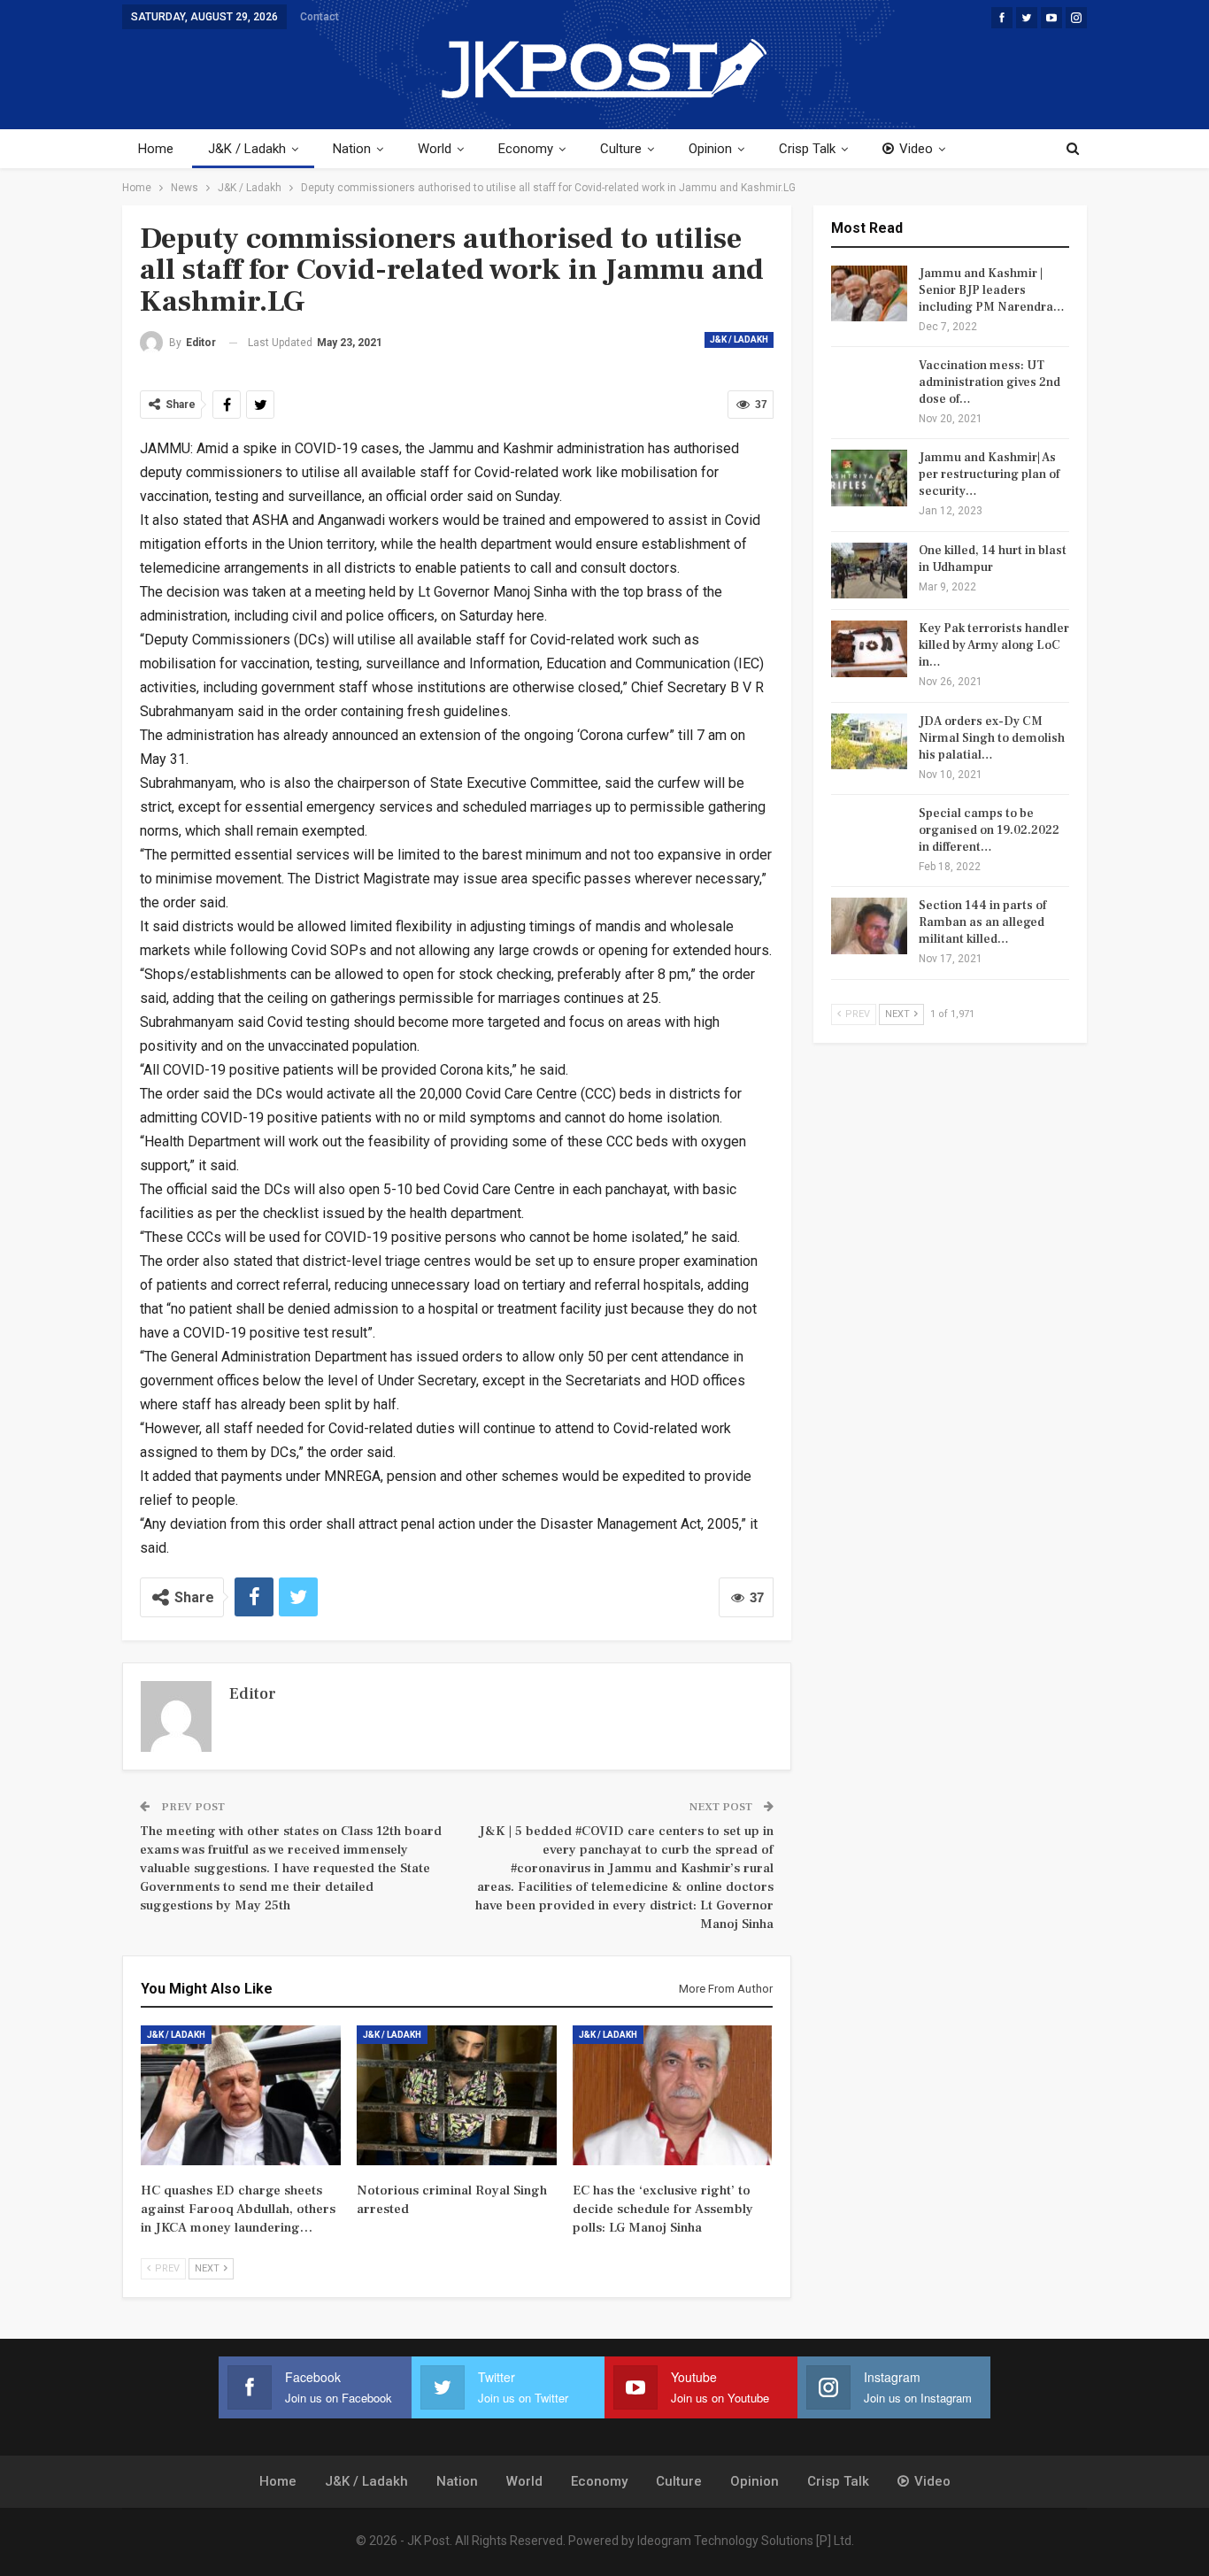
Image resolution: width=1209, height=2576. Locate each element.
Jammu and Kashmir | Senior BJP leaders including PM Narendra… (992, 290)
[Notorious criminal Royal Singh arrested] (457, 2095)
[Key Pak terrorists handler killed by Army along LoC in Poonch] (869, 649)
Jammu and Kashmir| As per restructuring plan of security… (989, 474)
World (435, 149)
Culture (621, 149)
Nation (352, 149)
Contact (320, 17)
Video (916, 149)
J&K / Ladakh (247, 149)
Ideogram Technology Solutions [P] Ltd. (746, 2541)
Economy (526, 149)
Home (156, 149)
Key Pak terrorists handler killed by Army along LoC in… (994, 645)
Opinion (710, 149)
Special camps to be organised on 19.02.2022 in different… (989, 830)
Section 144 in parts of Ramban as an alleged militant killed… (982, 922)
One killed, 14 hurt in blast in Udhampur (993, 559)
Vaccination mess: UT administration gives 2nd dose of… (990, 382)
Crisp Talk (807, 149)
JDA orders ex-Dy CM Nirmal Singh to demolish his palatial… (992, 738)
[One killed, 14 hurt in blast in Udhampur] (869, 571)
